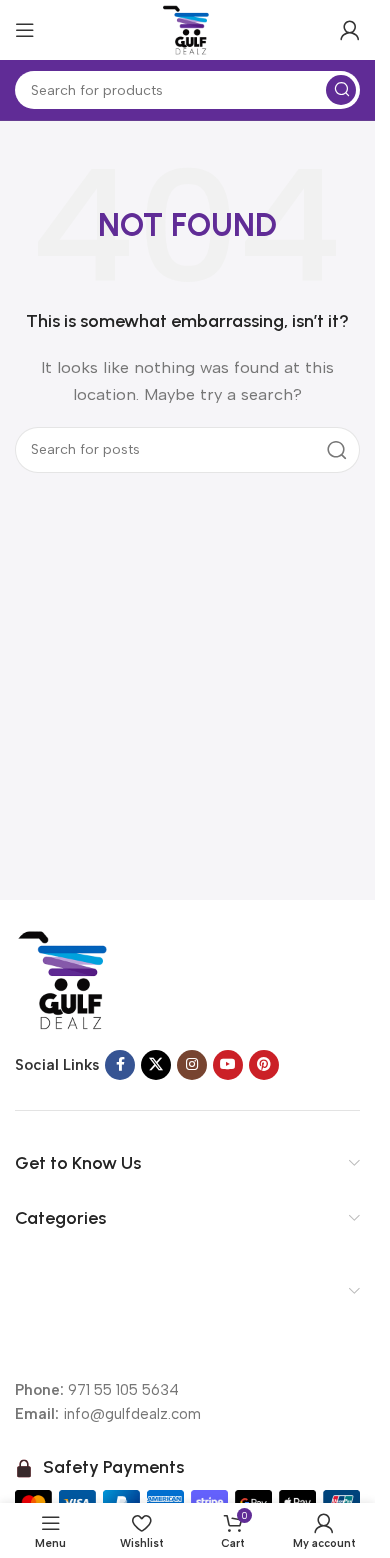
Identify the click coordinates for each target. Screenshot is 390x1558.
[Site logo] (188, 29)
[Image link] (65, 979)
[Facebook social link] (120, 1065)
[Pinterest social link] (264, 1065)
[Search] (341, 90)
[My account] (350, 30)
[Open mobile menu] (25, 30)
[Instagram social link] (192, 1065)
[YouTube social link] (228, 1065)
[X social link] (156, 1065)
